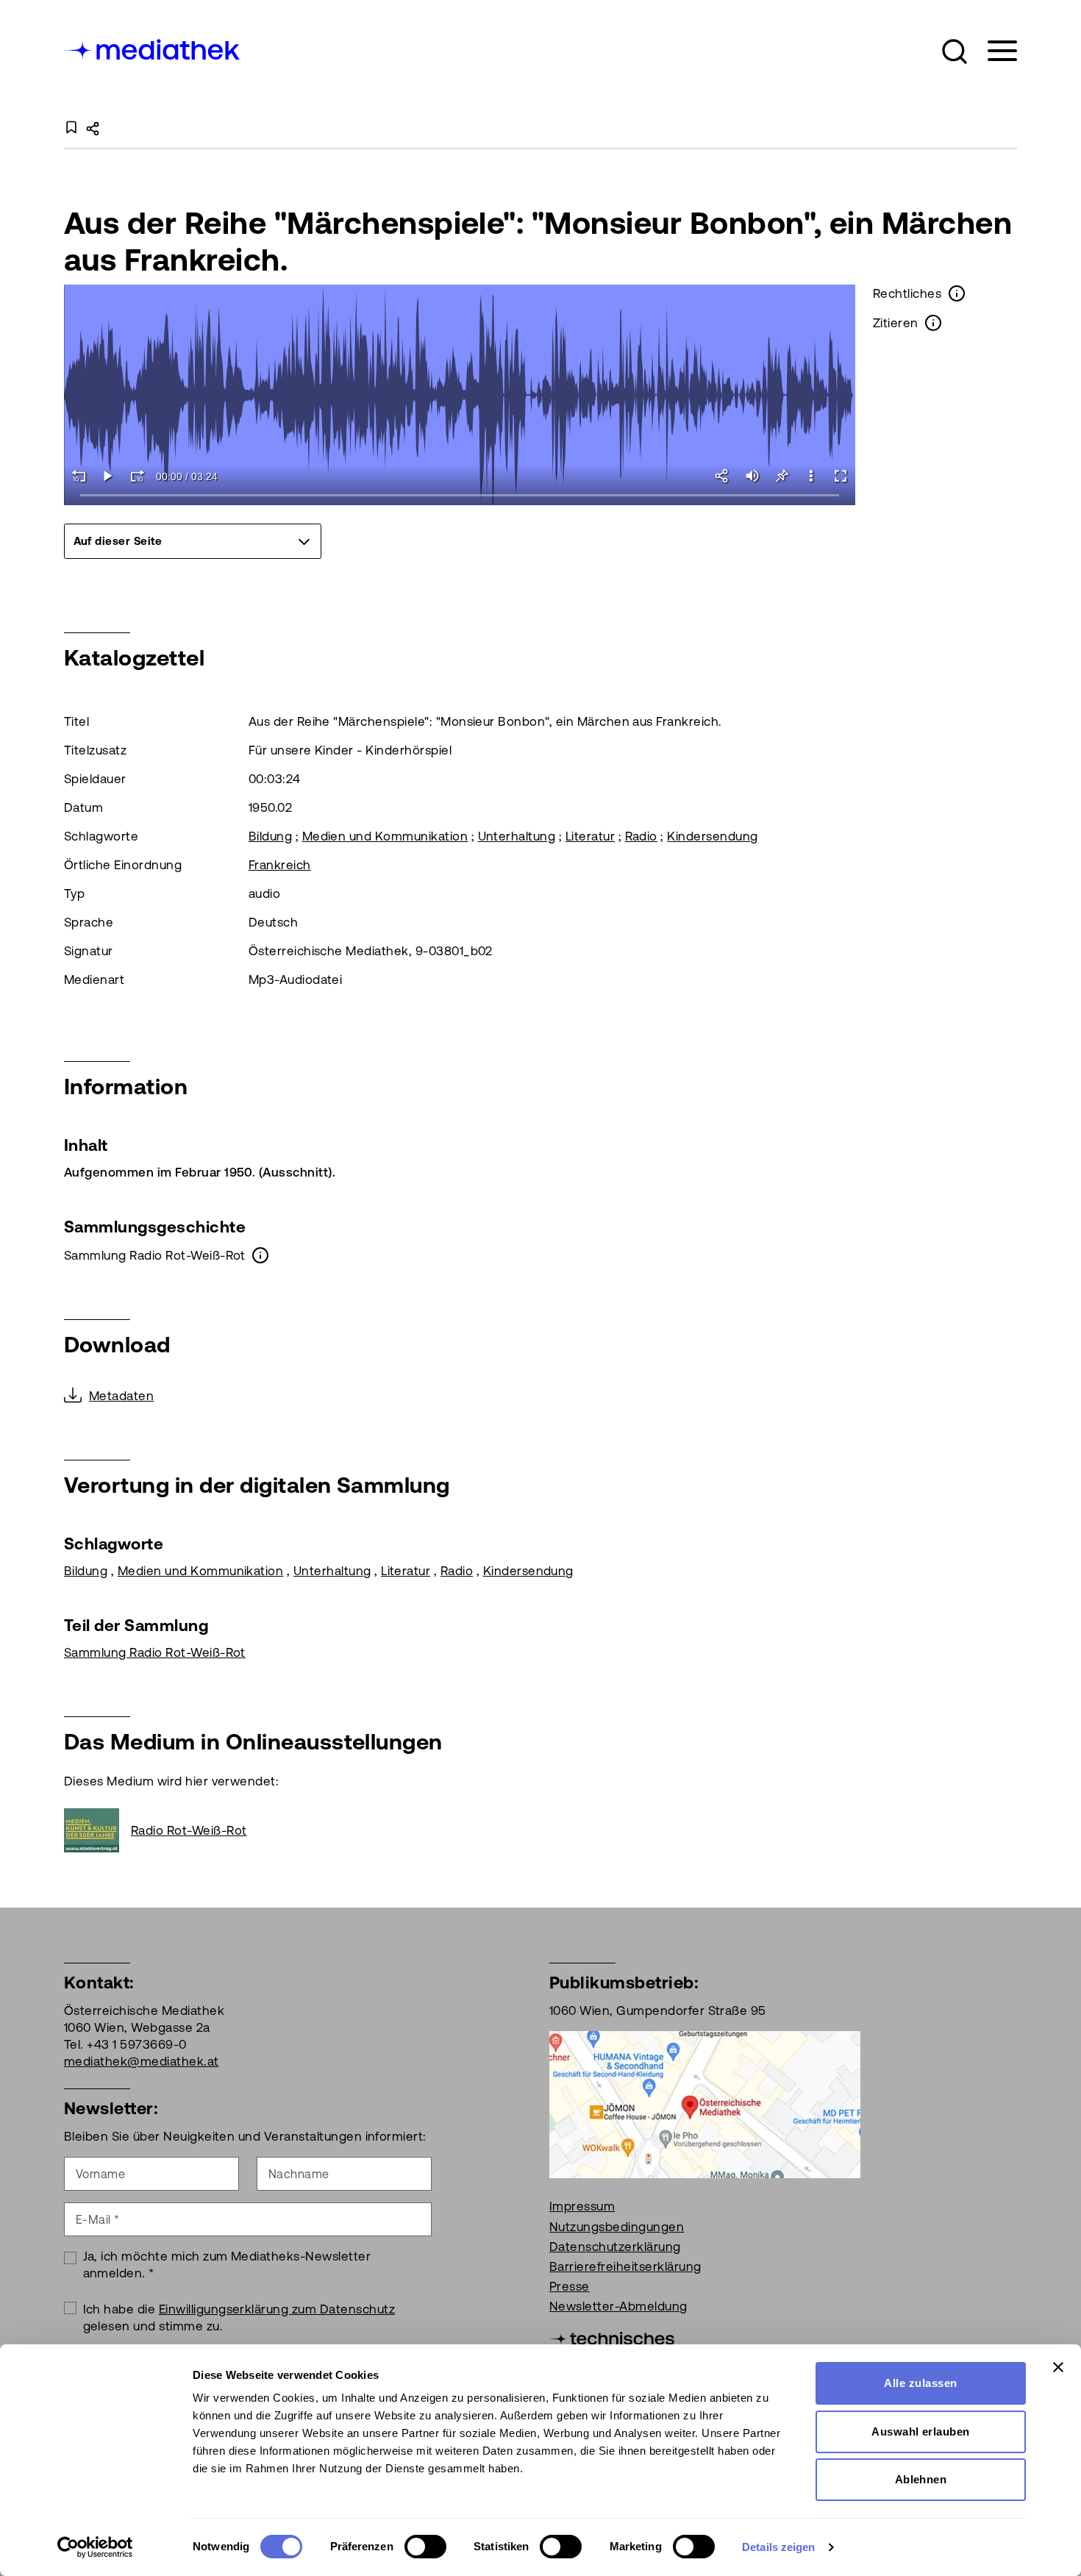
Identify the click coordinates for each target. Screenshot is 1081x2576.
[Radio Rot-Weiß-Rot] (97, 1830)
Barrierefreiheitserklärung (625, 2266)
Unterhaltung (517, 836)
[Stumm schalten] (752, 476)
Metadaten (121, 1396)
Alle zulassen (920, 2383)
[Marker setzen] (782, 476)
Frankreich (280, 865)
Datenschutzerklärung (615, 2247)
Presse (570, 2286)
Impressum (582, 2206)
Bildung (270, 836)
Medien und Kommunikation (385, 836)
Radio (641, 836)
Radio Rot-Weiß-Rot (189, 1830)
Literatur (590, 836)
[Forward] (138, 476)
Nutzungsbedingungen (617, 2227)
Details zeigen (778, 2547)
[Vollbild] (841, 476)
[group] (193, 541)
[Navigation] (993, 51)
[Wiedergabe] (108, 476)
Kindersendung (712, 836)
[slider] (460, 496)
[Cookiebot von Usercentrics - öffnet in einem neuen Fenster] (95, 2547)
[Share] (723, 476)
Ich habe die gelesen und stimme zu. (239, 2318)
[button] (955, 51)
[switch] (425, 2547)
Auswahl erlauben (921, 2431)
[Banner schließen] (1058, 2367)
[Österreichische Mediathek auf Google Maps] (705, 2104)
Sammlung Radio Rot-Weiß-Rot (155, 1652)
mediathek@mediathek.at (142, 2061)
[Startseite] (153, 48)
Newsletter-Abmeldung (618, 2306)
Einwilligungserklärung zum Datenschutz (277, 2309)
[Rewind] (79, 476)
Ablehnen (921, 2479)
